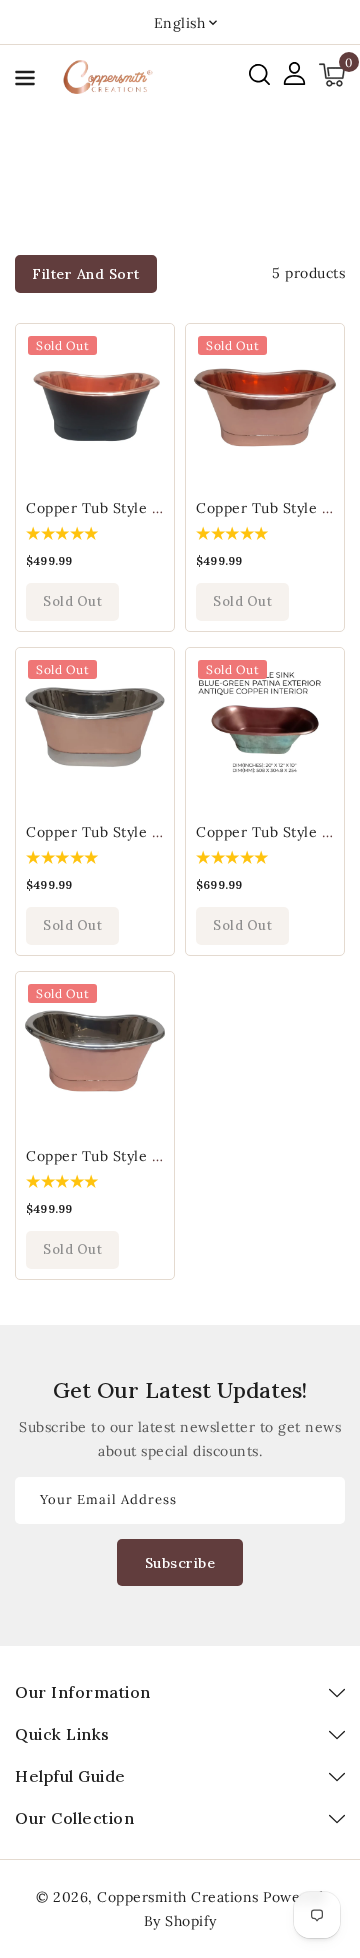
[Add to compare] (147, 394)
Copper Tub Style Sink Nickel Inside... (158, 832)
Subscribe (180, 1563)
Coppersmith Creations (178, 1897)
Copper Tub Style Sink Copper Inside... (161, 508)
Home (180, 187)
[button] (25, 81)
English (180, 23)
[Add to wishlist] (147, 351)
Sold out (72, 601)
